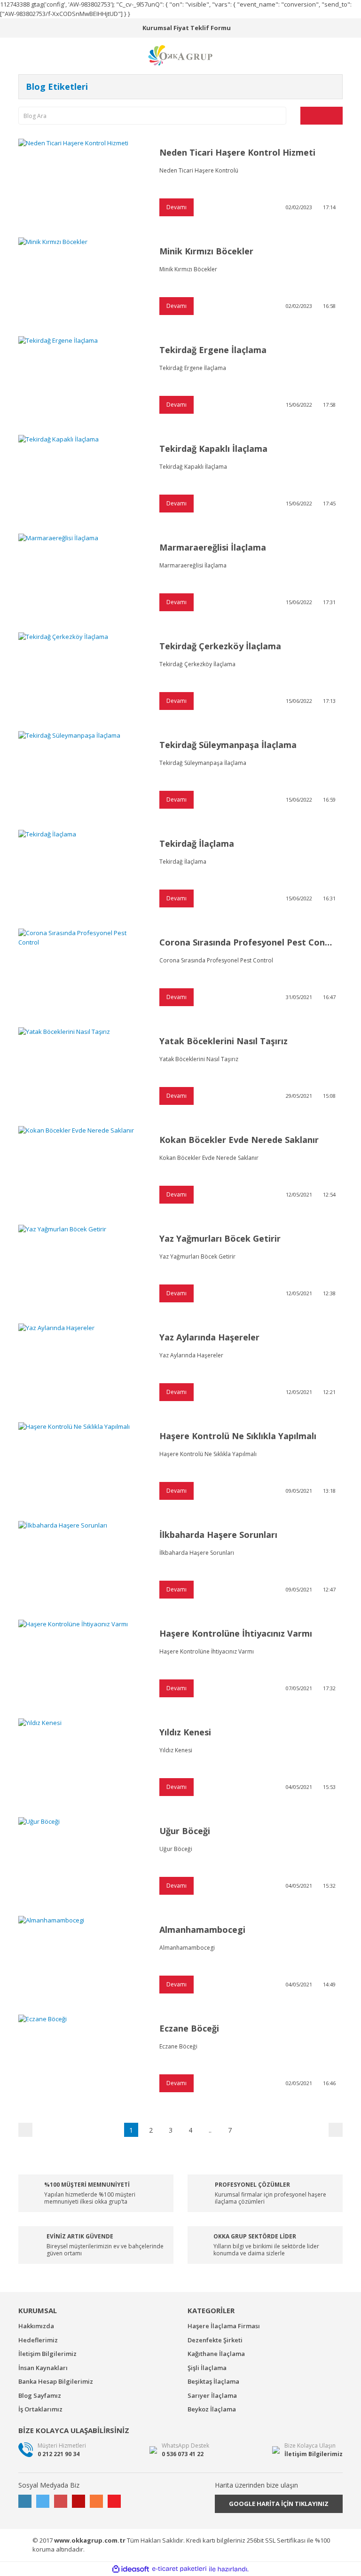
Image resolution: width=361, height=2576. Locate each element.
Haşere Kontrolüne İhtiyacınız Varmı (236, 1633)
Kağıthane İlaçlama (216, 2354)
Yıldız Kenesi (185, 1732)
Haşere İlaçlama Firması (224, 2326)
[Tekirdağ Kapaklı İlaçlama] (82, 477)
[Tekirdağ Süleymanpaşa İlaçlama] (82, 773)
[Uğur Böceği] (82, 1859)
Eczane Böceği (189, 2028)
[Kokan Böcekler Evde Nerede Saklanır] (82, 1168)
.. (210, 2130)
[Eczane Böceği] (82, 2057)
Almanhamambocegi (202, 1930)
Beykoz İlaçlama (212, 2409)
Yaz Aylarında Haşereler (209, 1337)
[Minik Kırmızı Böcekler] (82, 280)
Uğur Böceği (185, 1831)
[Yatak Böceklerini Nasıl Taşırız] (82, 1070)
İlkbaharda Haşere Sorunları (218, 1535)
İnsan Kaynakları (43, 2368)
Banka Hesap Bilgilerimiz (56, 2381)
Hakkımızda (36, 2326)
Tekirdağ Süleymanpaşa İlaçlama (228, 745)
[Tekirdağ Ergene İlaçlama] (82, 378)
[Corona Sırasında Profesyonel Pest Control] (82, 971)
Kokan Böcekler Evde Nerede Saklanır (239, 1140)
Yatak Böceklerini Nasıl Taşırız (224, 1041)
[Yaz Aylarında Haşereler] (82, 1366)
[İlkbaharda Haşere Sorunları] (82, 1563)
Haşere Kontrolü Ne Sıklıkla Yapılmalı (238, 1436)
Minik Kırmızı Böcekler (206, 251)
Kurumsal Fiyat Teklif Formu (187, 28)
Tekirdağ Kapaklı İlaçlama (213, 449)
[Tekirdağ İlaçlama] (82, 872)
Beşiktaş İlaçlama (213, 2381)
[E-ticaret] (179, 2569)
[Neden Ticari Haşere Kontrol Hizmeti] (82, 181)
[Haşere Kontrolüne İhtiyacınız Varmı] (82, 1662)
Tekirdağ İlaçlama (197, 843)
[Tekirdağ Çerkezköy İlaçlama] (82, 675)
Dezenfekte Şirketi (215, 2340)
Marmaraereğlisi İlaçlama (213, 547)
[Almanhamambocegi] (82, 1958)
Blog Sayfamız (40, 2395)
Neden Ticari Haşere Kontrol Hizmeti (237, 152)
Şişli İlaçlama (207, 2368)
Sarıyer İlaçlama (212, 2395)
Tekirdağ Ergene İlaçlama (213, 350)
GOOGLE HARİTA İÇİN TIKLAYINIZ (279, 2504)
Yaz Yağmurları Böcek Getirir (220, 1238)
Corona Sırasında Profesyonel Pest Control (247, 942)
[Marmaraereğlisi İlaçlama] (82, 576)
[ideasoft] (131, 2569)
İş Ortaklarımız (40, 2409)
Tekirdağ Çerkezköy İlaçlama (220, 646)
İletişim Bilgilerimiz (47, 2354)
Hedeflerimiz (38, 2340)
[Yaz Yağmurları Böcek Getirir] (82, 1267)
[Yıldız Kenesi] (82, 1761)
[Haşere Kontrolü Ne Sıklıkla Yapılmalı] (82, 1465)
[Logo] (180, 55)
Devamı (177, 207)
